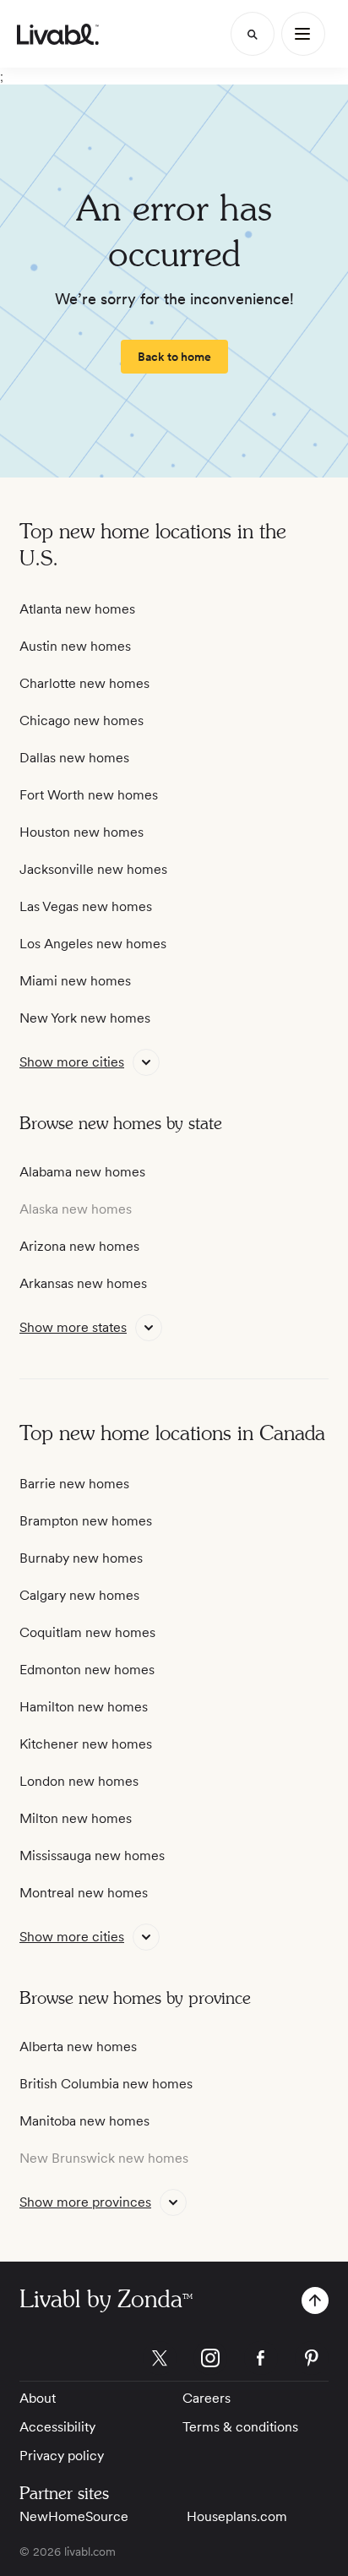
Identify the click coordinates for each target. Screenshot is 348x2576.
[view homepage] (58, 34)
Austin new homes (75, 646)
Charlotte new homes (84, 683)
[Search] (253, 34)
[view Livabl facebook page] (261, 2361)
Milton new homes (76, 1818)
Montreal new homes (84, 1893)
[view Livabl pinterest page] (312, 2361)
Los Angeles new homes (93, 944)
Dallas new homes (74, 758)
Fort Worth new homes (89, 795)
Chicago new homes (82, 720)
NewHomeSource (74, 2516)
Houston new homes (82, 832)
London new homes (79, 1781)
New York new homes (85, 1018)
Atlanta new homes (77, 609)
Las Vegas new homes (86, 906)
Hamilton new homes (84, 1707)
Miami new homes (75, 981)
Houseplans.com (237, 2516)
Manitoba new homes (84, 2121)
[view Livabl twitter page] (160, 2361)
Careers (207, 2398)
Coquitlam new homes (87, 1632)
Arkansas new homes (83, 1283)
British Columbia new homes (106, 2084)
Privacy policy (62, 2456)
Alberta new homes (78, 2047)
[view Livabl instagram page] (210, 2361)
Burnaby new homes (81, 1558)
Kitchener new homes (86, 1744)
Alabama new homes (82, 1172)
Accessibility (57, 2427)
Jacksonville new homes (93, 869)
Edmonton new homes (87, 1670)
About (38, 2398)
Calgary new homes (79, 1595)
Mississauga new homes (92, 1856)
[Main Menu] (303, 34)
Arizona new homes (79, 1246)
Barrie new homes (74, 1484)
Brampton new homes (86, 1521)
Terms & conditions (240, 2427)
